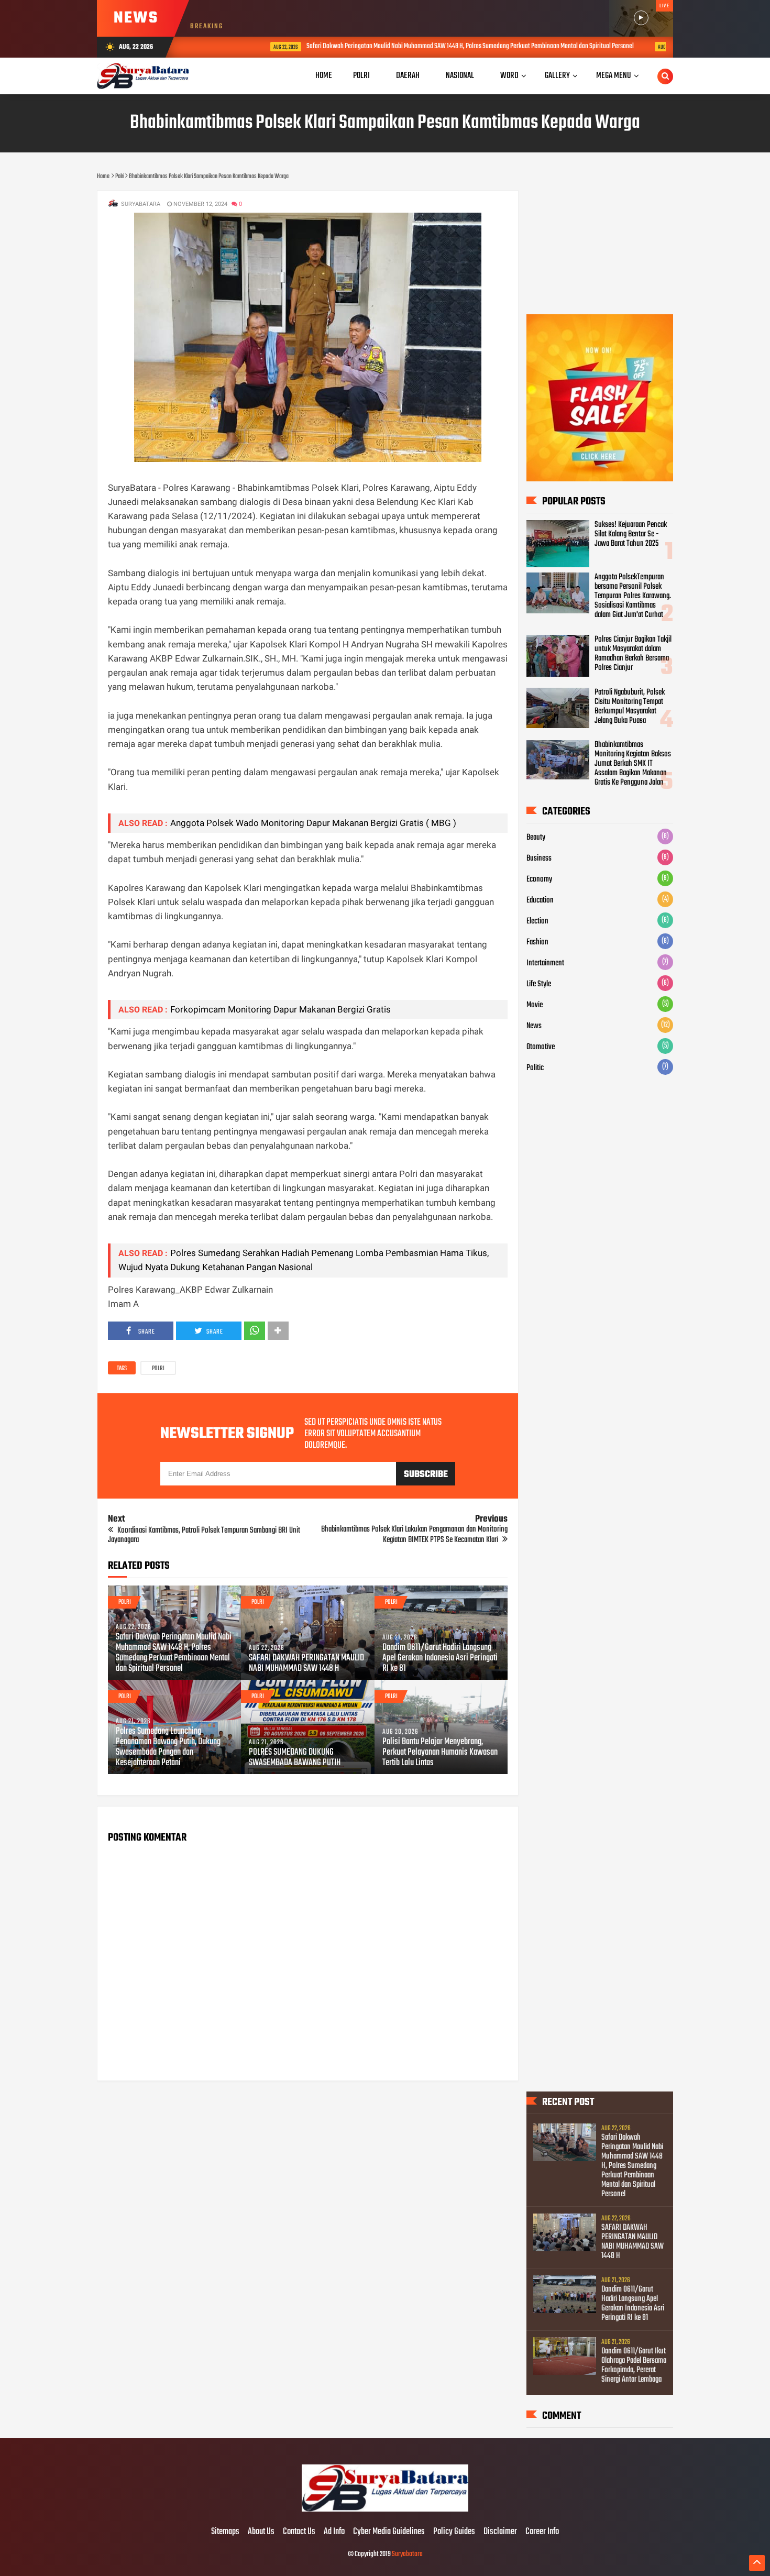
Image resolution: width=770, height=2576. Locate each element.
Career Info (542, 2532)
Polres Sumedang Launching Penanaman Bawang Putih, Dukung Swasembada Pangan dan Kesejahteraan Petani (168, 1747)
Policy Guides (454, 2532)
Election (537, 921)
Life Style (539, 984)
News (534, 1026)
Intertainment (545, 963)
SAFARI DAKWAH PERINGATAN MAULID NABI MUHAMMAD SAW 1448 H (306, 1664)
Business (539, 858)
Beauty (536, 838)
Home (324, 76)
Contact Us (299, 2532)
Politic (535, 1068)
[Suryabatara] (385, 2510)
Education (540, 900)
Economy (539, 879)
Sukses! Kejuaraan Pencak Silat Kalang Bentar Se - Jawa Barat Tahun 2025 (631, 534)
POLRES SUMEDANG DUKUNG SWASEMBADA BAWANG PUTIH (295, 1758)
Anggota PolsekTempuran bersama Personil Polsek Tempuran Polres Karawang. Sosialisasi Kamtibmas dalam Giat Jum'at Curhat (633, 596)
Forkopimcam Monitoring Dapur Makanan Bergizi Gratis (280, 1009)
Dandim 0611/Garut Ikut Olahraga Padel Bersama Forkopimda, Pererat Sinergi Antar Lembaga (634, 2365)
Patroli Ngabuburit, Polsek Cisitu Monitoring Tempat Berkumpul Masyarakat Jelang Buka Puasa (630, 707)
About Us (261, 2532)
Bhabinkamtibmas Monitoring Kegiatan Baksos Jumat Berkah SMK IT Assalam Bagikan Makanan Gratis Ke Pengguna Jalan (633, 764)
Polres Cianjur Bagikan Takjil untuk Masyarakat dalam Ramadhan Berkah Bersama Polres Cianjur (633, 654)
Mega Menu (614, 76)
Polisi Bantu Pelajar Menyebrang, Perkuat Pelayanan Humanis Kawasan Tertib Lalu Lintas (440, 1753)
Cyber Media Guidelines (389, 2532)
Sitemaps (225, 2532)
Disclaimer (500, 2532)
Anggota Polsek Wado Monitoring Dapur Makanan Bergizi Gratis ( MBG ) (313, 823)
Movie (535, 1005)
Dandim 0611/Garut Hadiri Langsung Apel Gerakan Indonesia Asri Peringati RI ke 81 (440, 1658)
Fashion (537, 942)
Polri (158, 1369)
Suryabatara (407, 2554)
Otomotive (541, 1047)
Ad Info (334, 2532)
